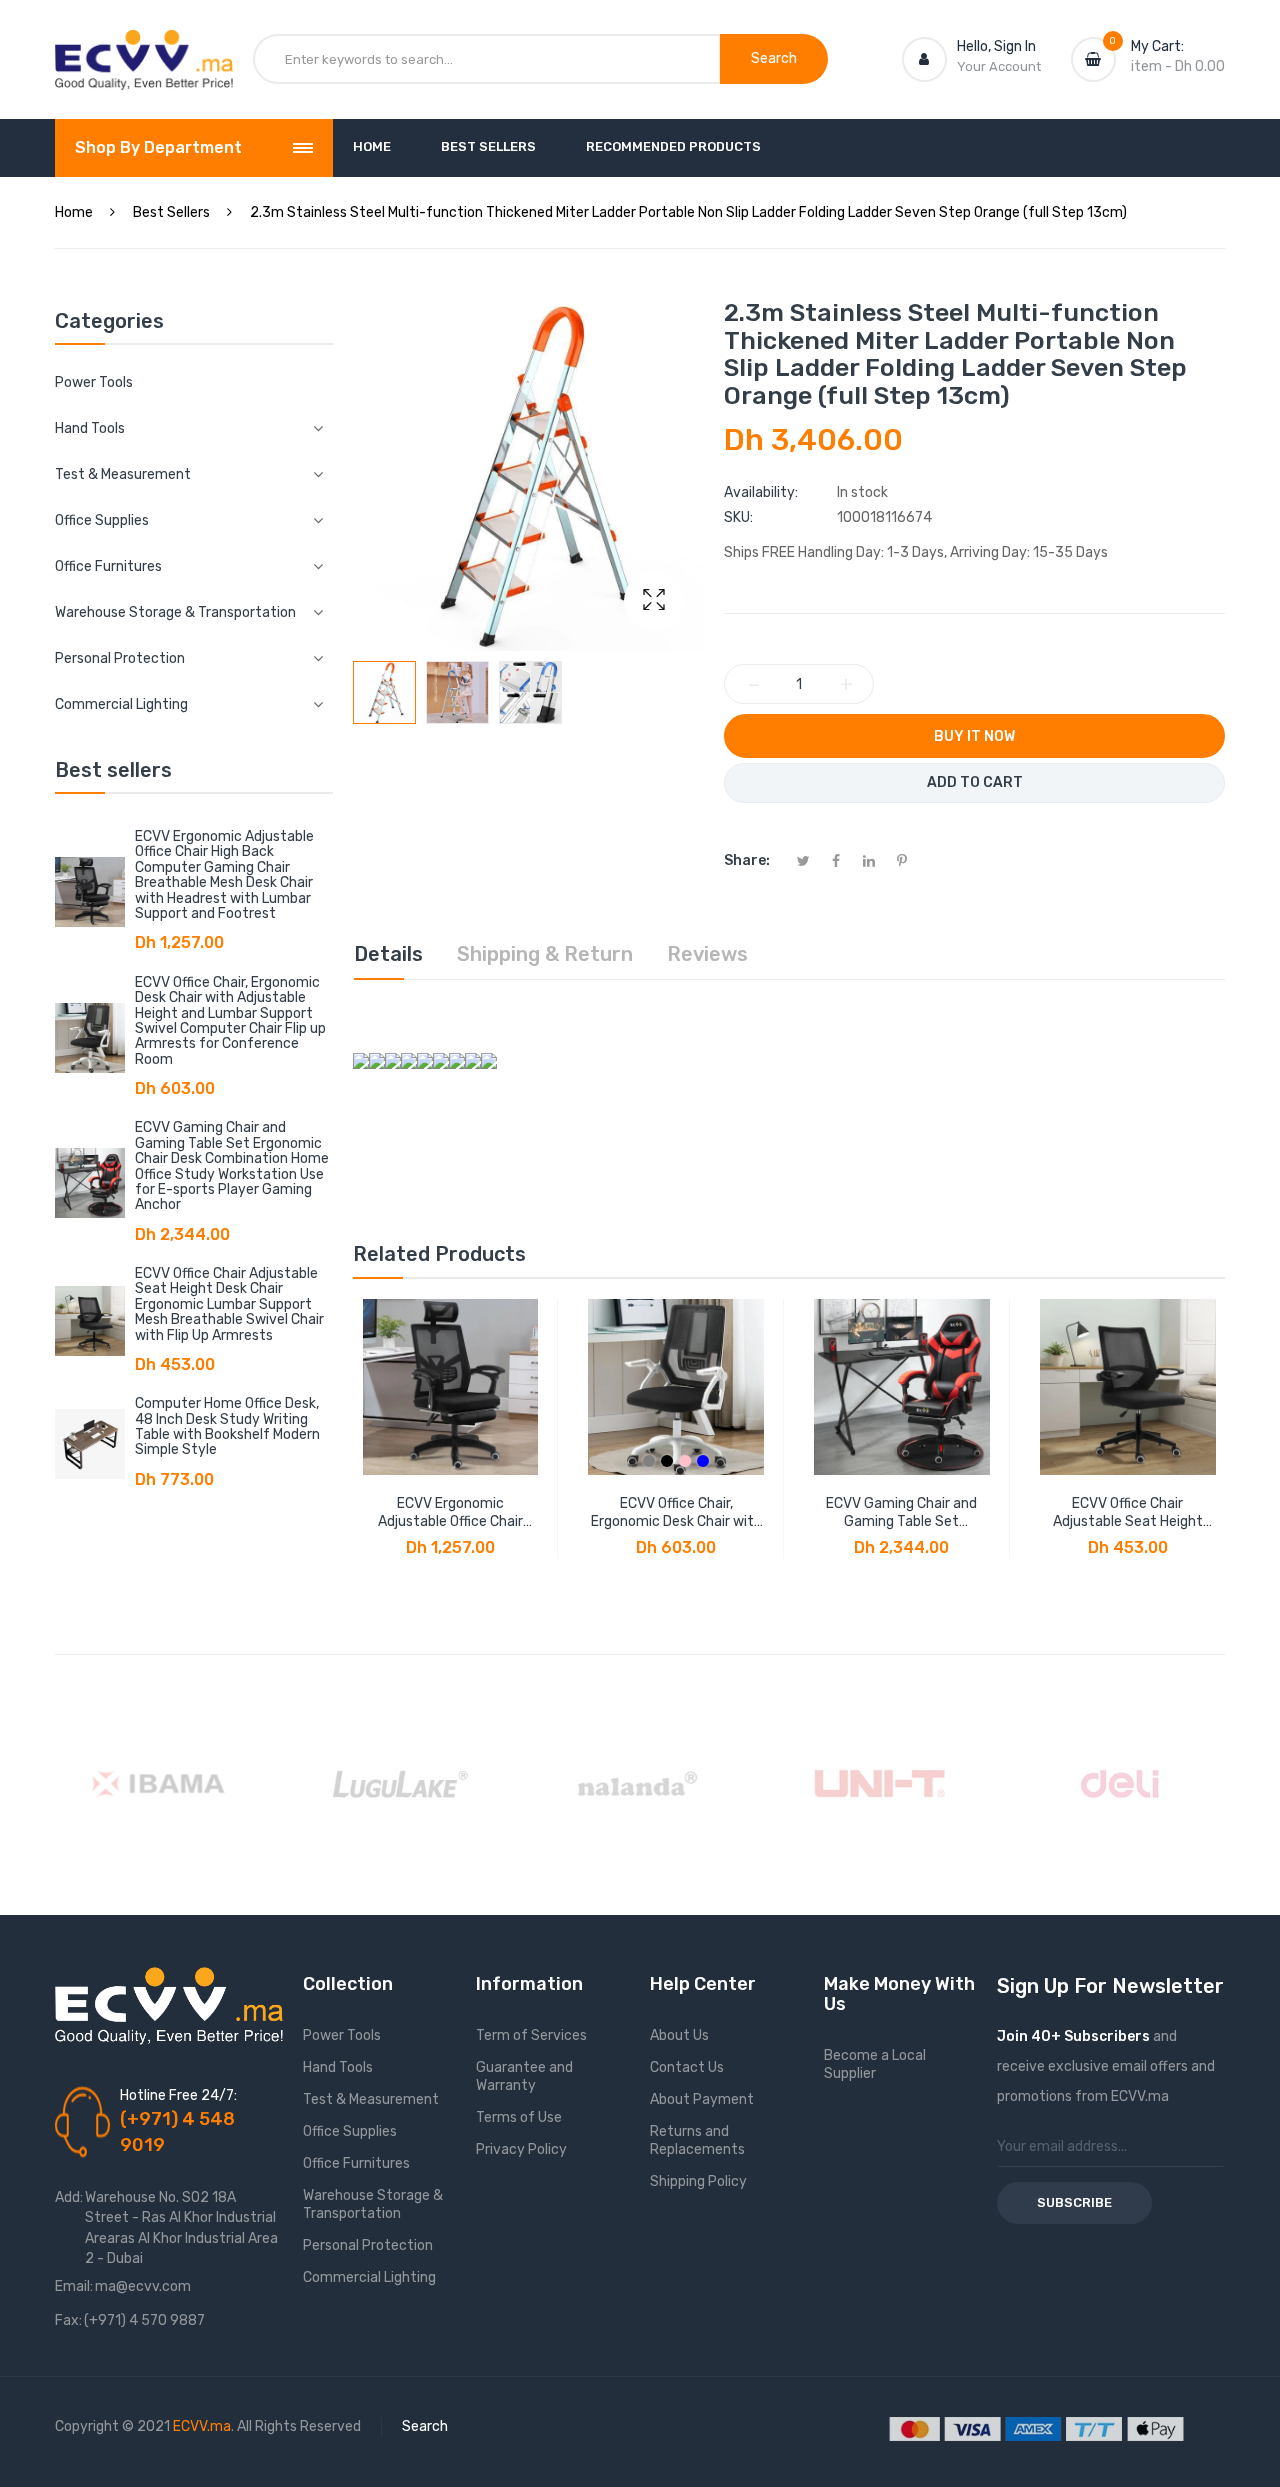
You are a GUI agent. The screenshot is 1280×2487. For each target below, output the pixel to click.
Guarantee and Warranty (524, 2076)
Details (388, 954)
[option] (384, 692)
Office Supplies (350, 2131)
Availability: (761, 492)
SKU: (738, 517)
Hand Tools (338, 2067)
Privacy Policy (521, 2149)
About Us (679, 2035)
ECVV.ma (202, 2426)
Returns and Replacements (697, 2140)
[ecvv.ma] (144, 48)
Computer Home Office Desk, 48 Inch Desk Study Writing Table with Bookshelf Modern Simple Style (227, 1426)
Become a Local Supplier (875, 2064)
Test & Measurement (371, 2099)
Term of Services (531, 2035)
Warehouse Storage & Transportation (373, 2204)
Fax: (68, 2320)
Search (425, 2426)
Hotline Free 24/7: (178, 2095)
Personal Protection (368, 2245)
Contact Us (687, 2067)
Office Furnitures (356, 2163)
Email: (74, 2286)
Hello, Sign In (996, 46)
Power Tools (94, 382)
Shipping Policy (698, 2181)
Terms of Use (519, 2117)
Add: (69, 2197)
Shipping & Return (545, 954)
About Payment (702, 2099)
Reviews (707, 954)
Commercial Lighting (369, 2277)
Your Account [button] (999, 66)
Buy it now (974, 736)
